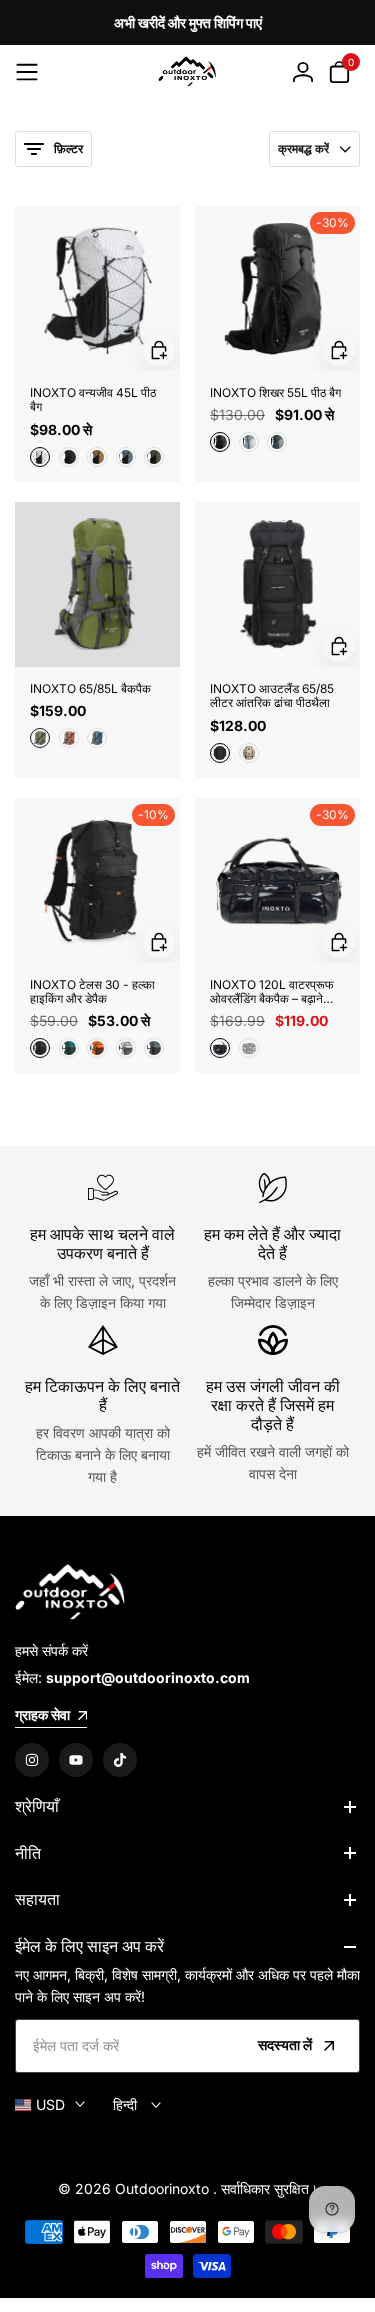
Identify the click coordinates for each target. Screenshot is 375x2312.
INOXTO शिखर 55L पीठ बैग (275, 393)
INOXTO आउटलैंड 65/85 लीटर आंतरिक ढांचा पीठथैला (272, 696)
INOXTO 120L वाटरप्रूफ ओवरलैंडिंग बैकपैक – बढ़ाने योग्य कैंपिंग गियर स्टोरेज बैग (272, 992)
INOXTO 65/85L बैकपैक (90, 689)
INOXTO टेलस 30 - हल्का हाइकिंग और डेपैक (92, 992)
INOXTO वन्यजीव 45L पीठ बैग (93, 400)
